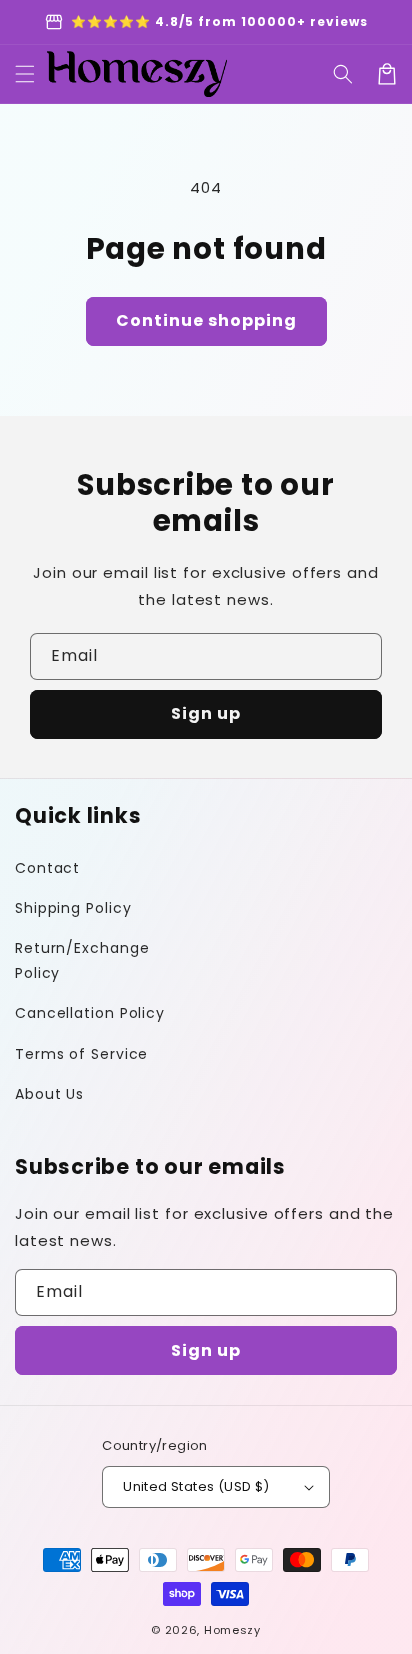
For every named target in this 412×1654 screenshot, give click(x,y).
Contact (47, 868)
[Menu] (25, 74)
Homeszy (232, 1630)
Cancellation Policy (90, 1013)
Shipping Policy (73, 908)
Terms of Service (81, 1054)
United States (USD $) (196, 1486)
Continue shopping (206, 320)
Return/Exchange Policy (82, 960)
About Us (49, 1094)
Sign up (206, 713)
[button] (343, 74)
